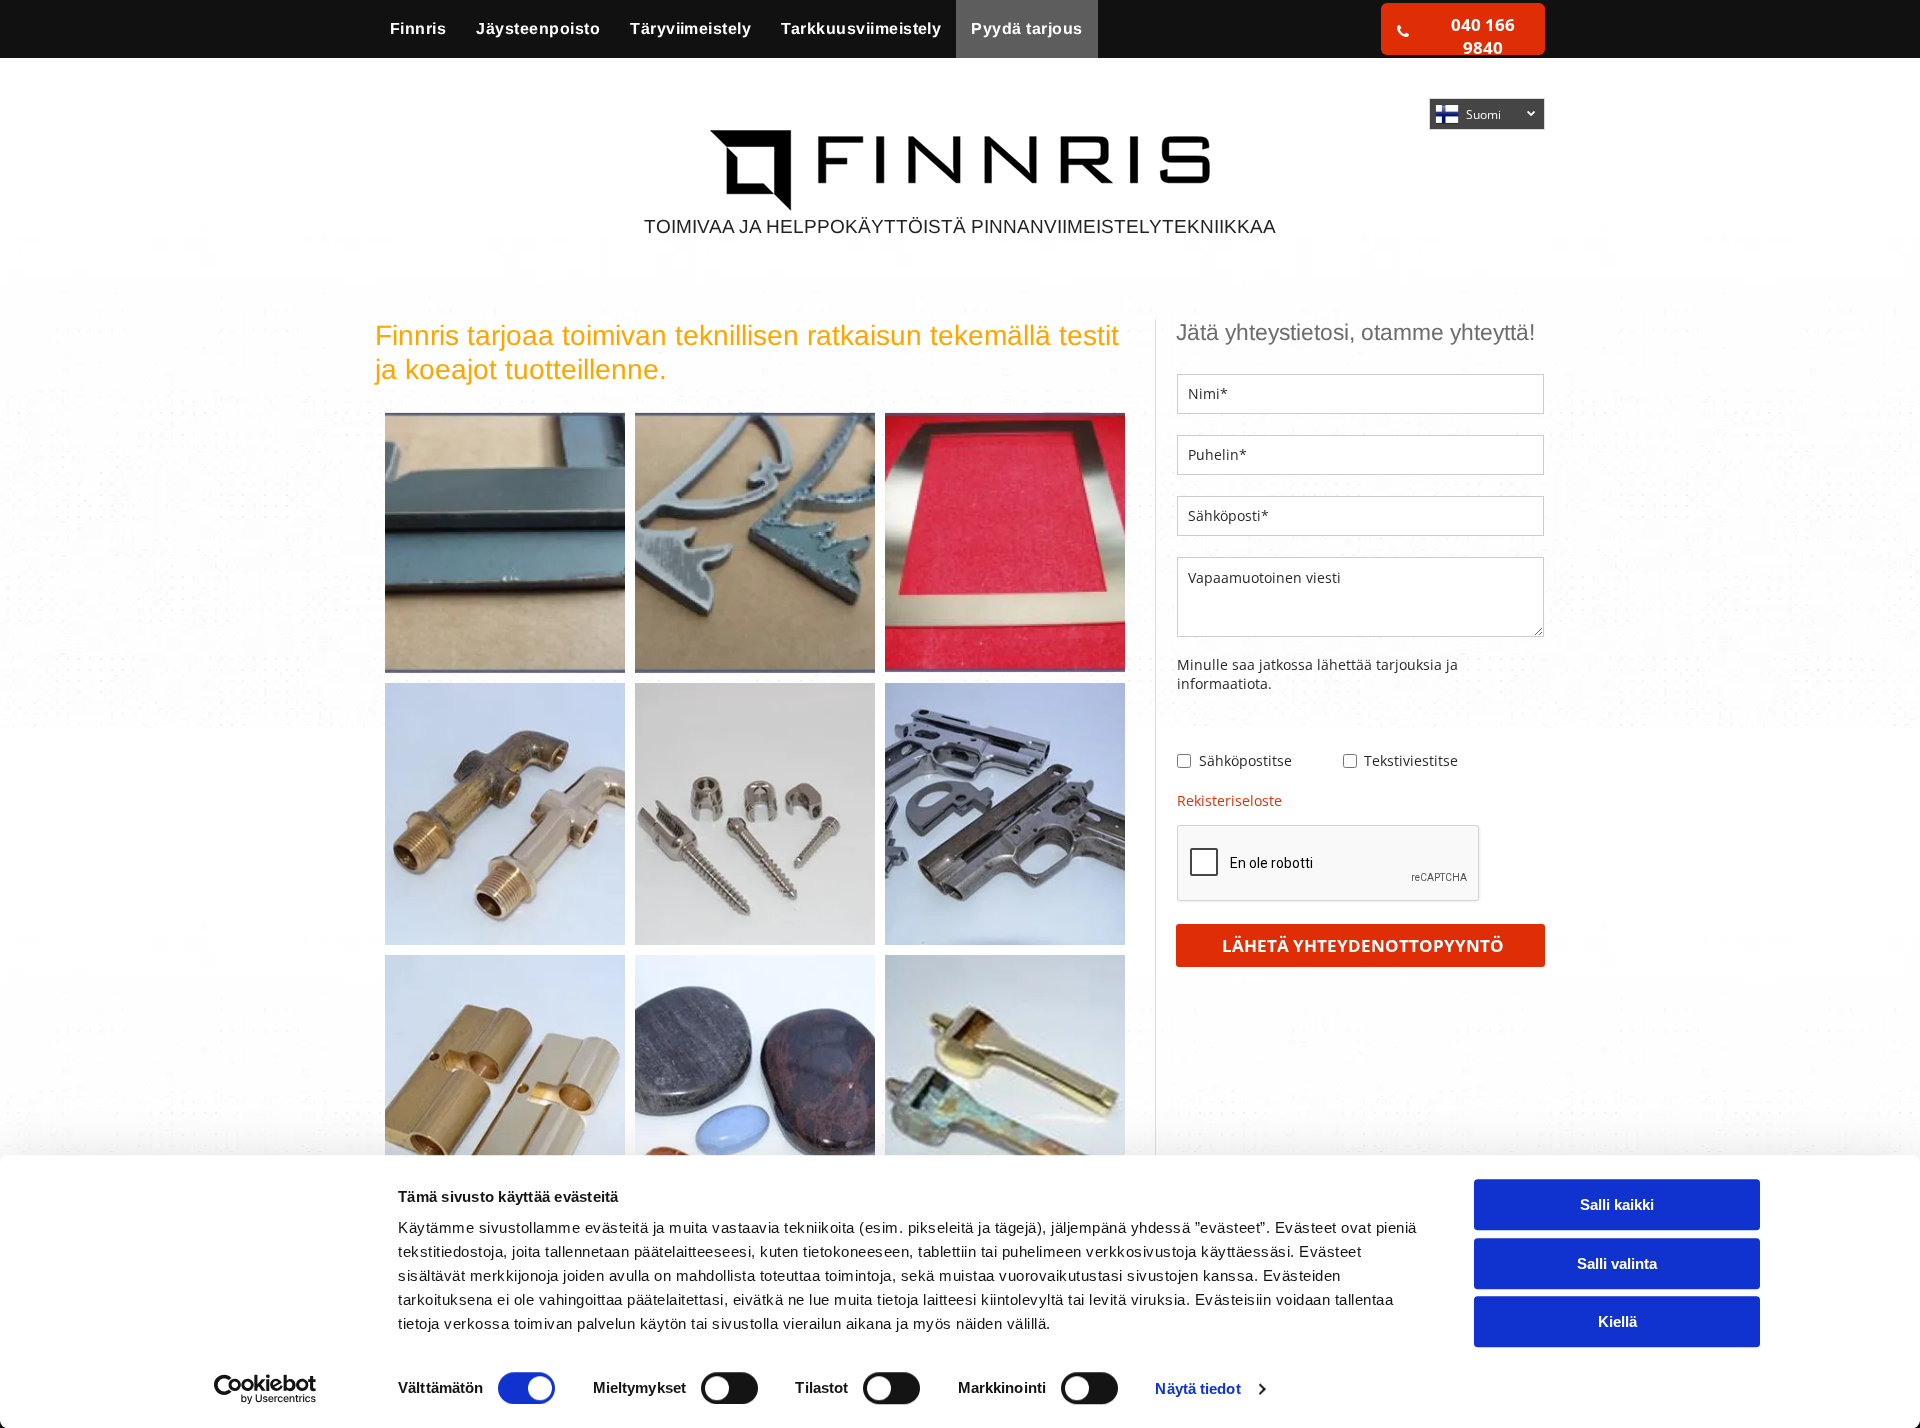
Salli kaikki (1617, 1204)
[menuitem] (418, 29)
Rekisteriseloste (1229, 800)
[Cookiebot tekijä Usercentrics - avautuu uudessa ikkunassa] (265, 1389)
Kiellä (1617, 1321)
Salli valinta (1617, 1263)
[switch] (729, 1388)
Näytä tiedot (1197, 1388)
